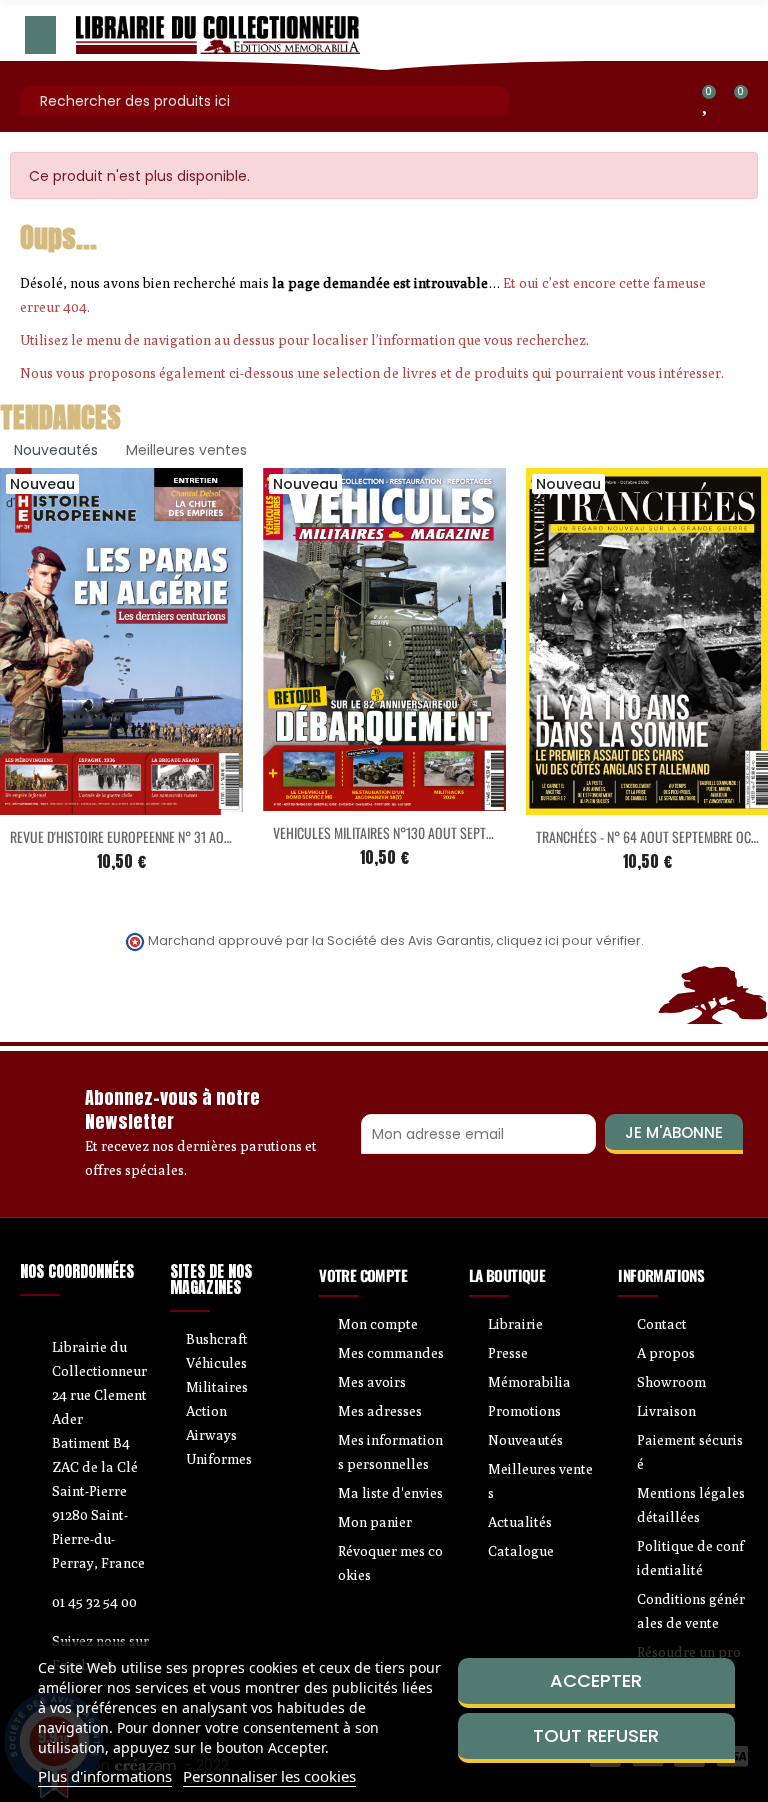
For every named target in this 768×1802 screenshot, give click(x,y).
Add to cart (80, 803)
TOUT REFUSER (596, 1735)
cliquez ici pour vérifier (568, 940)
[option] (384, 686)
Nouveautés (56, 450)
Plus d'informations (105, 1776)
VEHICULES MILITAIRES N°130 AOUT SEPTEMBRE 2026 (412, 832)
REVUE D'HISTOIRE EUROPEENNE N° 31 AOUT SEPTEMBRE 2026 (171, 836)
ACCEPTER (596, 1680)
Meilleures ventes (186, 450)
